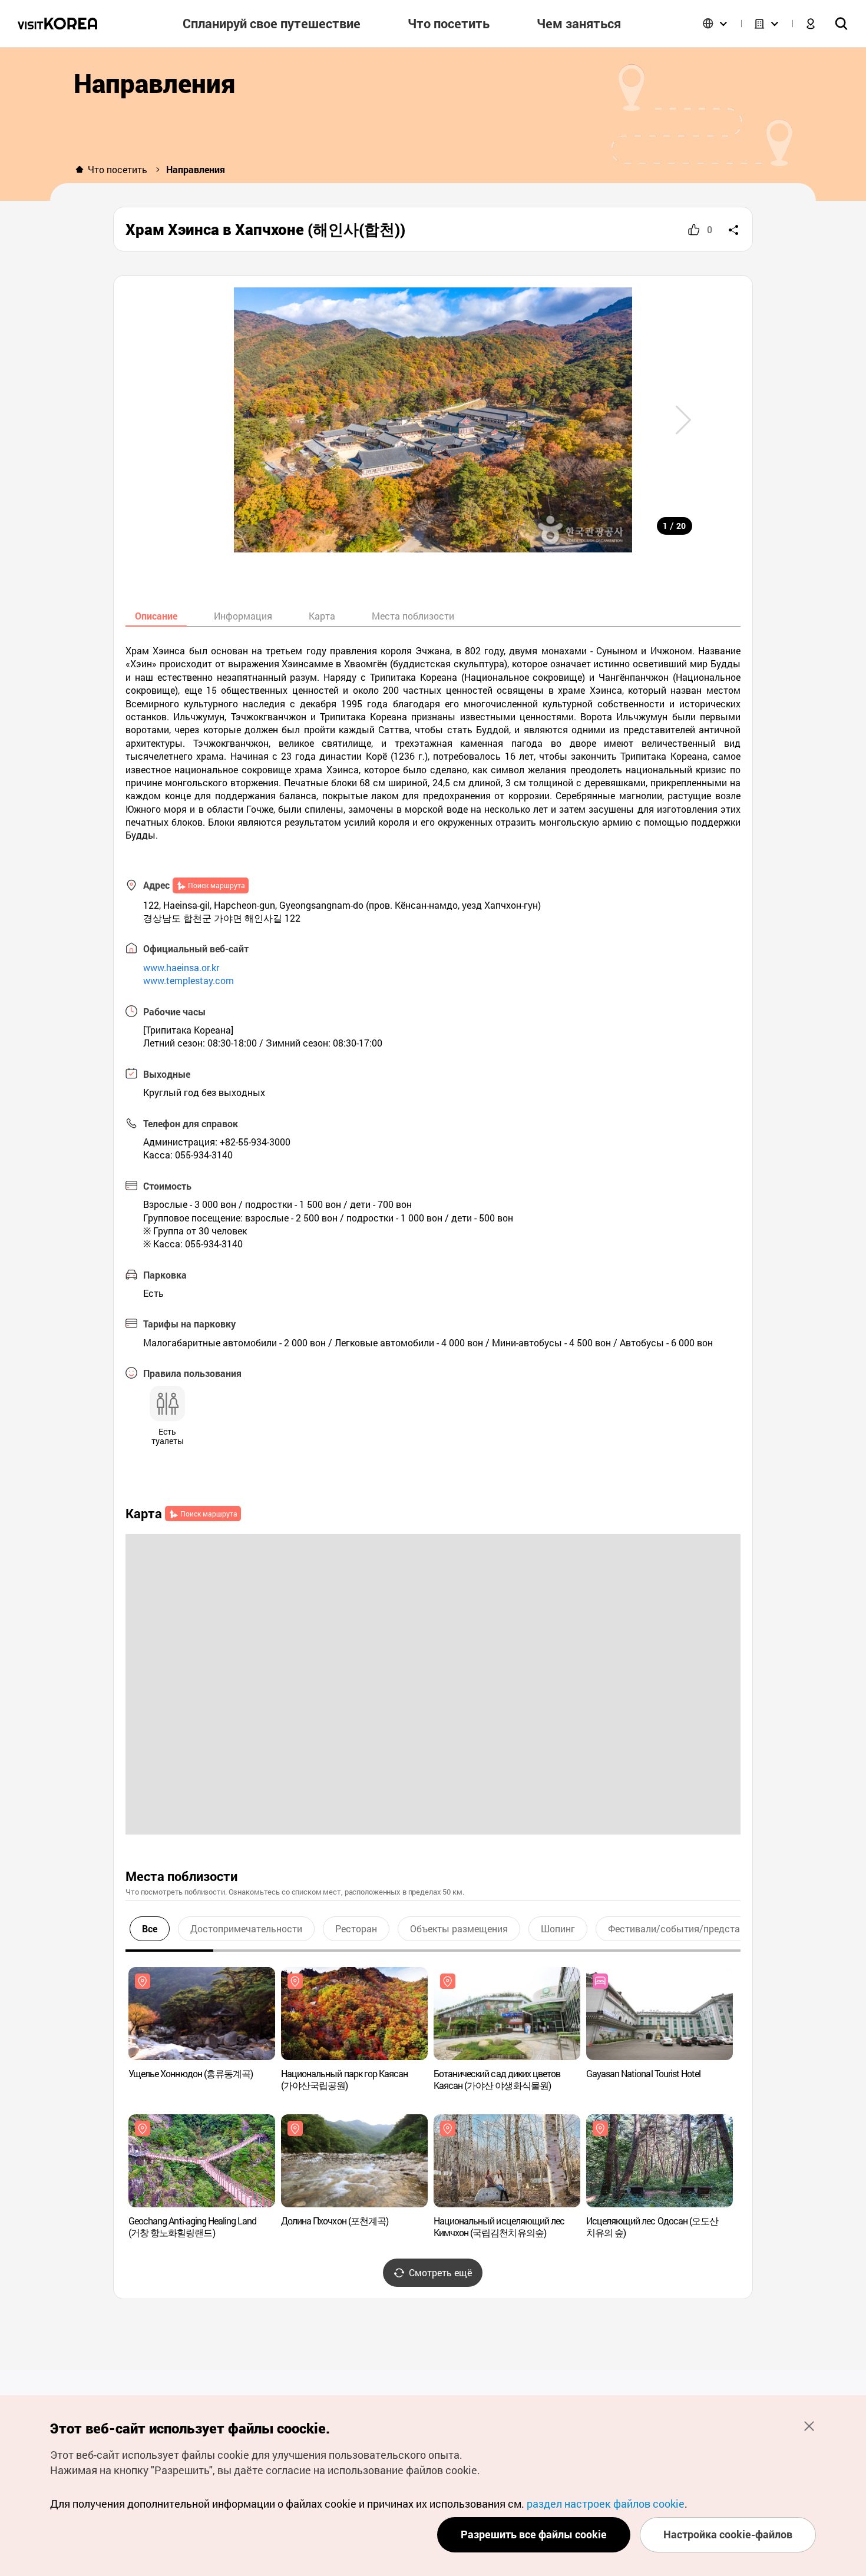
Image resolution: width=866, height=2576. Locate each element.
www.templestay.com (189, 980)
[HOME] (80, 170)
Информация (243, 616)
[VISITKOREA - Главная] (57, 24)
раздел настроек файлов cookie (606, 2504)
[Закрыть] (809, 2426)
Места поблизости (413, 616)
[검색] (841, 24)
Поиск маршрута (216, 885)
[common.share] (733, 230)
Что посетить (118, 169)
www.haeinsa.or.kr (181, 967)
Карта (322, 616)
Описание (156, 616)
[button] (683, 420)
